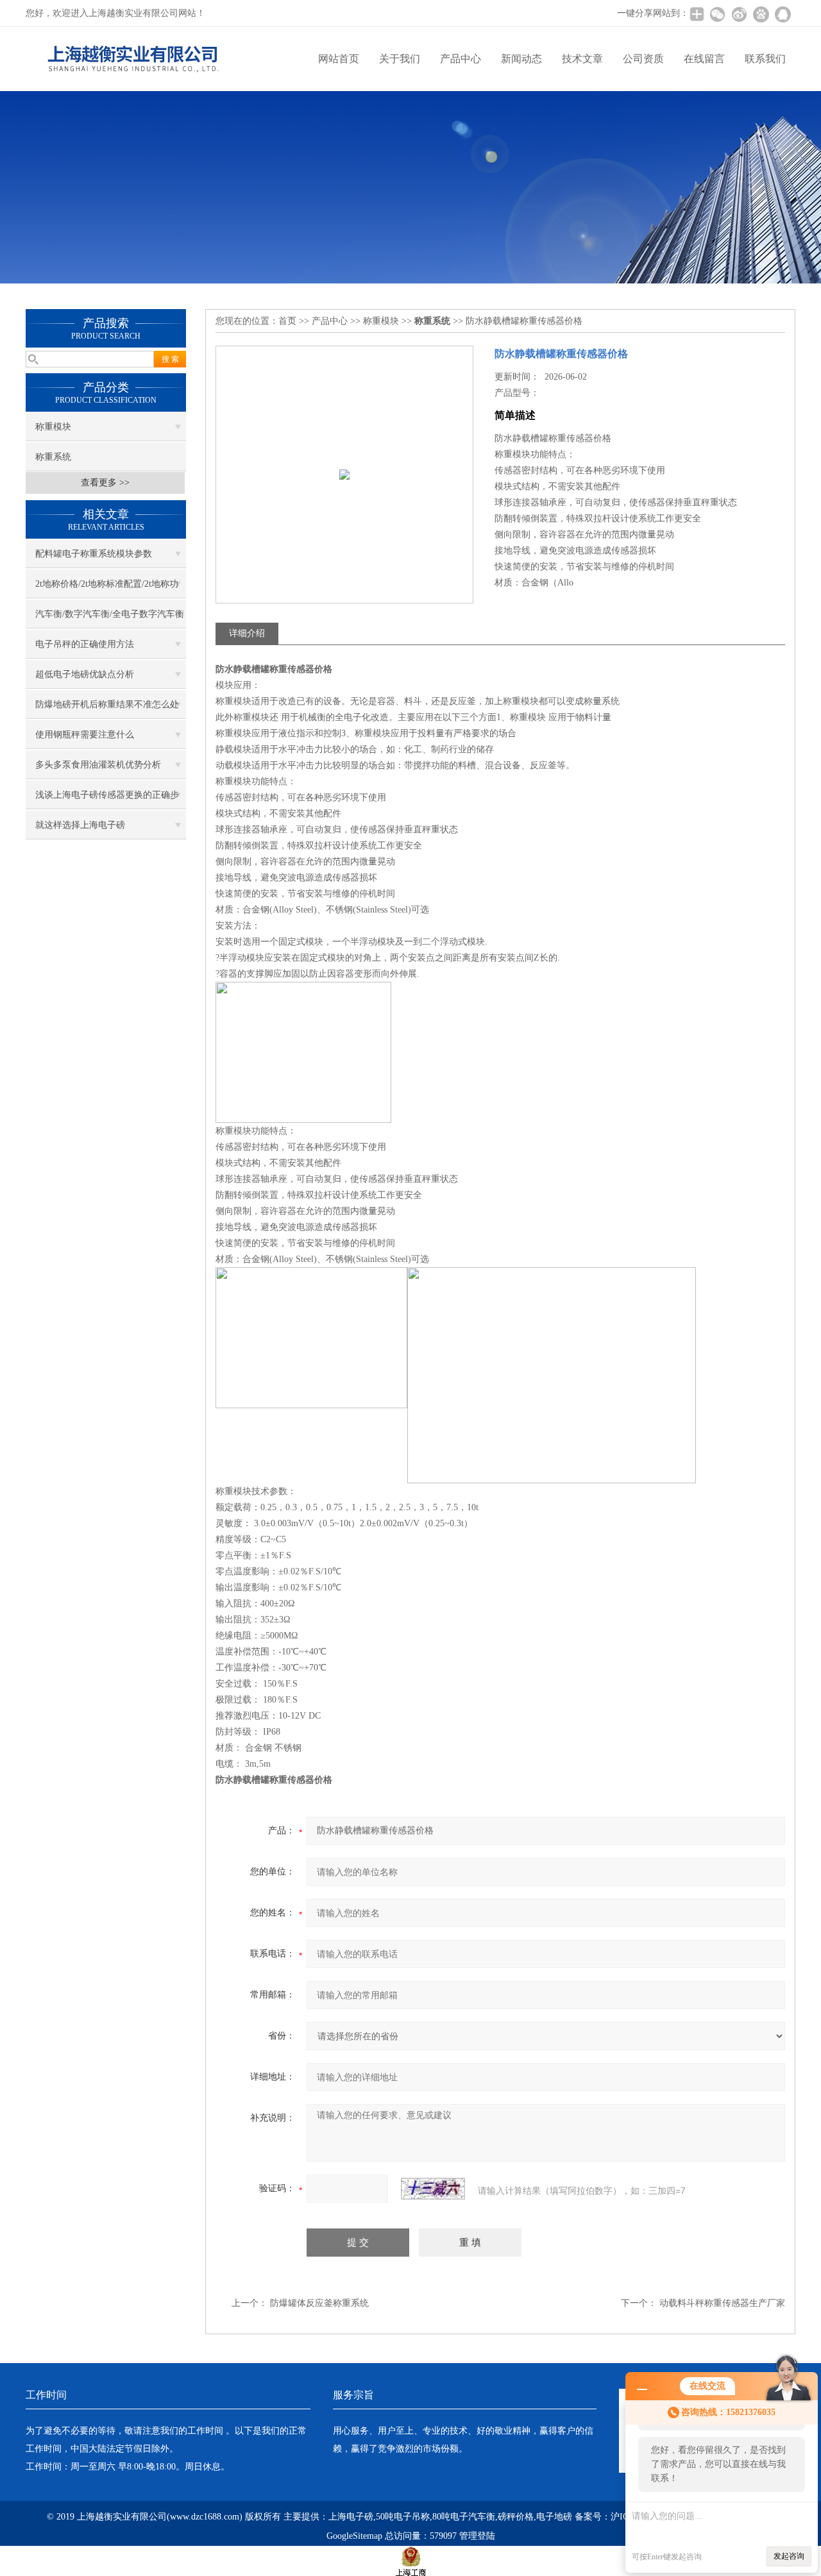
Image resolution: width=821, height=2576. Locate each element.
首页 (287, 321)
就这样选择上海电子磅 (80, 825)
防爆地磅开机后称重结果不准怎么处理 (107, 709)
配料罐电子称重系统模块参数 (94, 554)
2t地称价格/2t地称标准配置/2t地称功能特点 (107, 589)
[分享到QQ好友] (783, 14)
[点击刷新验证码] (433, 2189)
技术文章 (582, 59)
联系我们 (765, 59)
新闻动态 (521, 59)
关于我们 (400, 59)
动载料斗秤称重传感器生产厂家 (722, 2303)
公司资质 (643, 59)
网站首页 (339, 59)
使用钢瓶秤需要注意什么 (85, 735)
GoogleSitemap (354, 2536)
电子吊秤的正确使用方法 (85, 644)
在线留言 (704, 59)
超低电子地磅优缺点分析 (85, 674)
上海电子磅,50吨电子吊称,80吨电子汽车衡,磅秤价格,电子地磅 (450, 2517)
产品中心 (461, 59)
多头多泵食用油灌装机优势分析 (98, 765)
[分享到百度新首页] (761, 14)
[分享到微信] (717, 14)
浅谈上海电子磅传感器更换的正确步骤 (107, 800)
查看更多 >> (105, 483)
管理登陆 (477, 2536)
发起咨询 (789, 2556)
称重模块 (53, 427)
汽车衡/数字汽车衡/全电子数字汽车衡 (110, 614)
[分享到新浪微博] (739, 14)
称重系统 (53, 457)
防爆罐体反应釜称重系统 (319, 2303)
